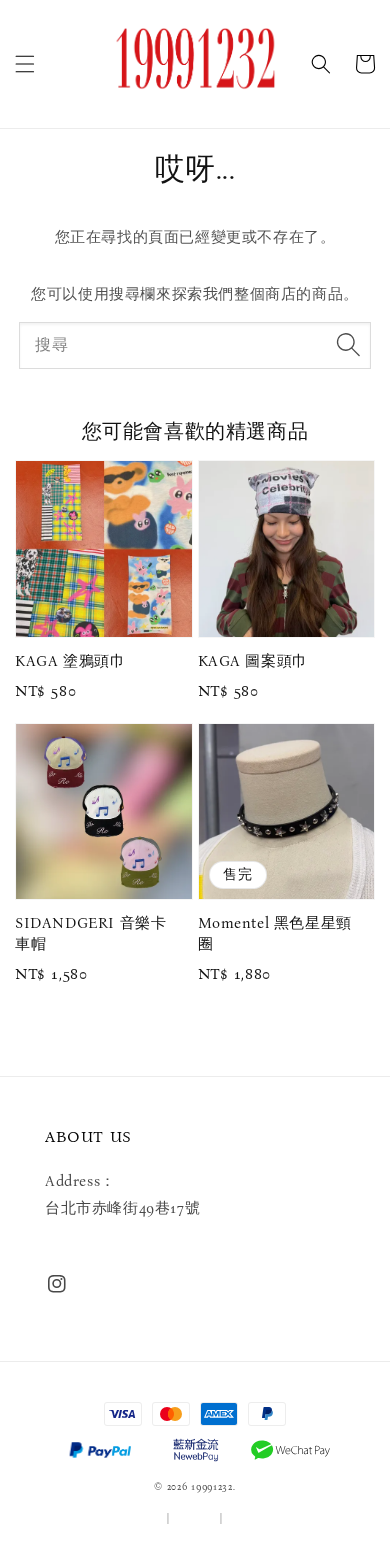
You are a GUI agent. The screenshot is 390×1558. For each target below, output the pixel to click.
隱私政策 (195, 1519)
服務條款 (142, 1519)
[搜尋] (348, 345)
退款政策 (248, 1519)
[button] (25, 64)
